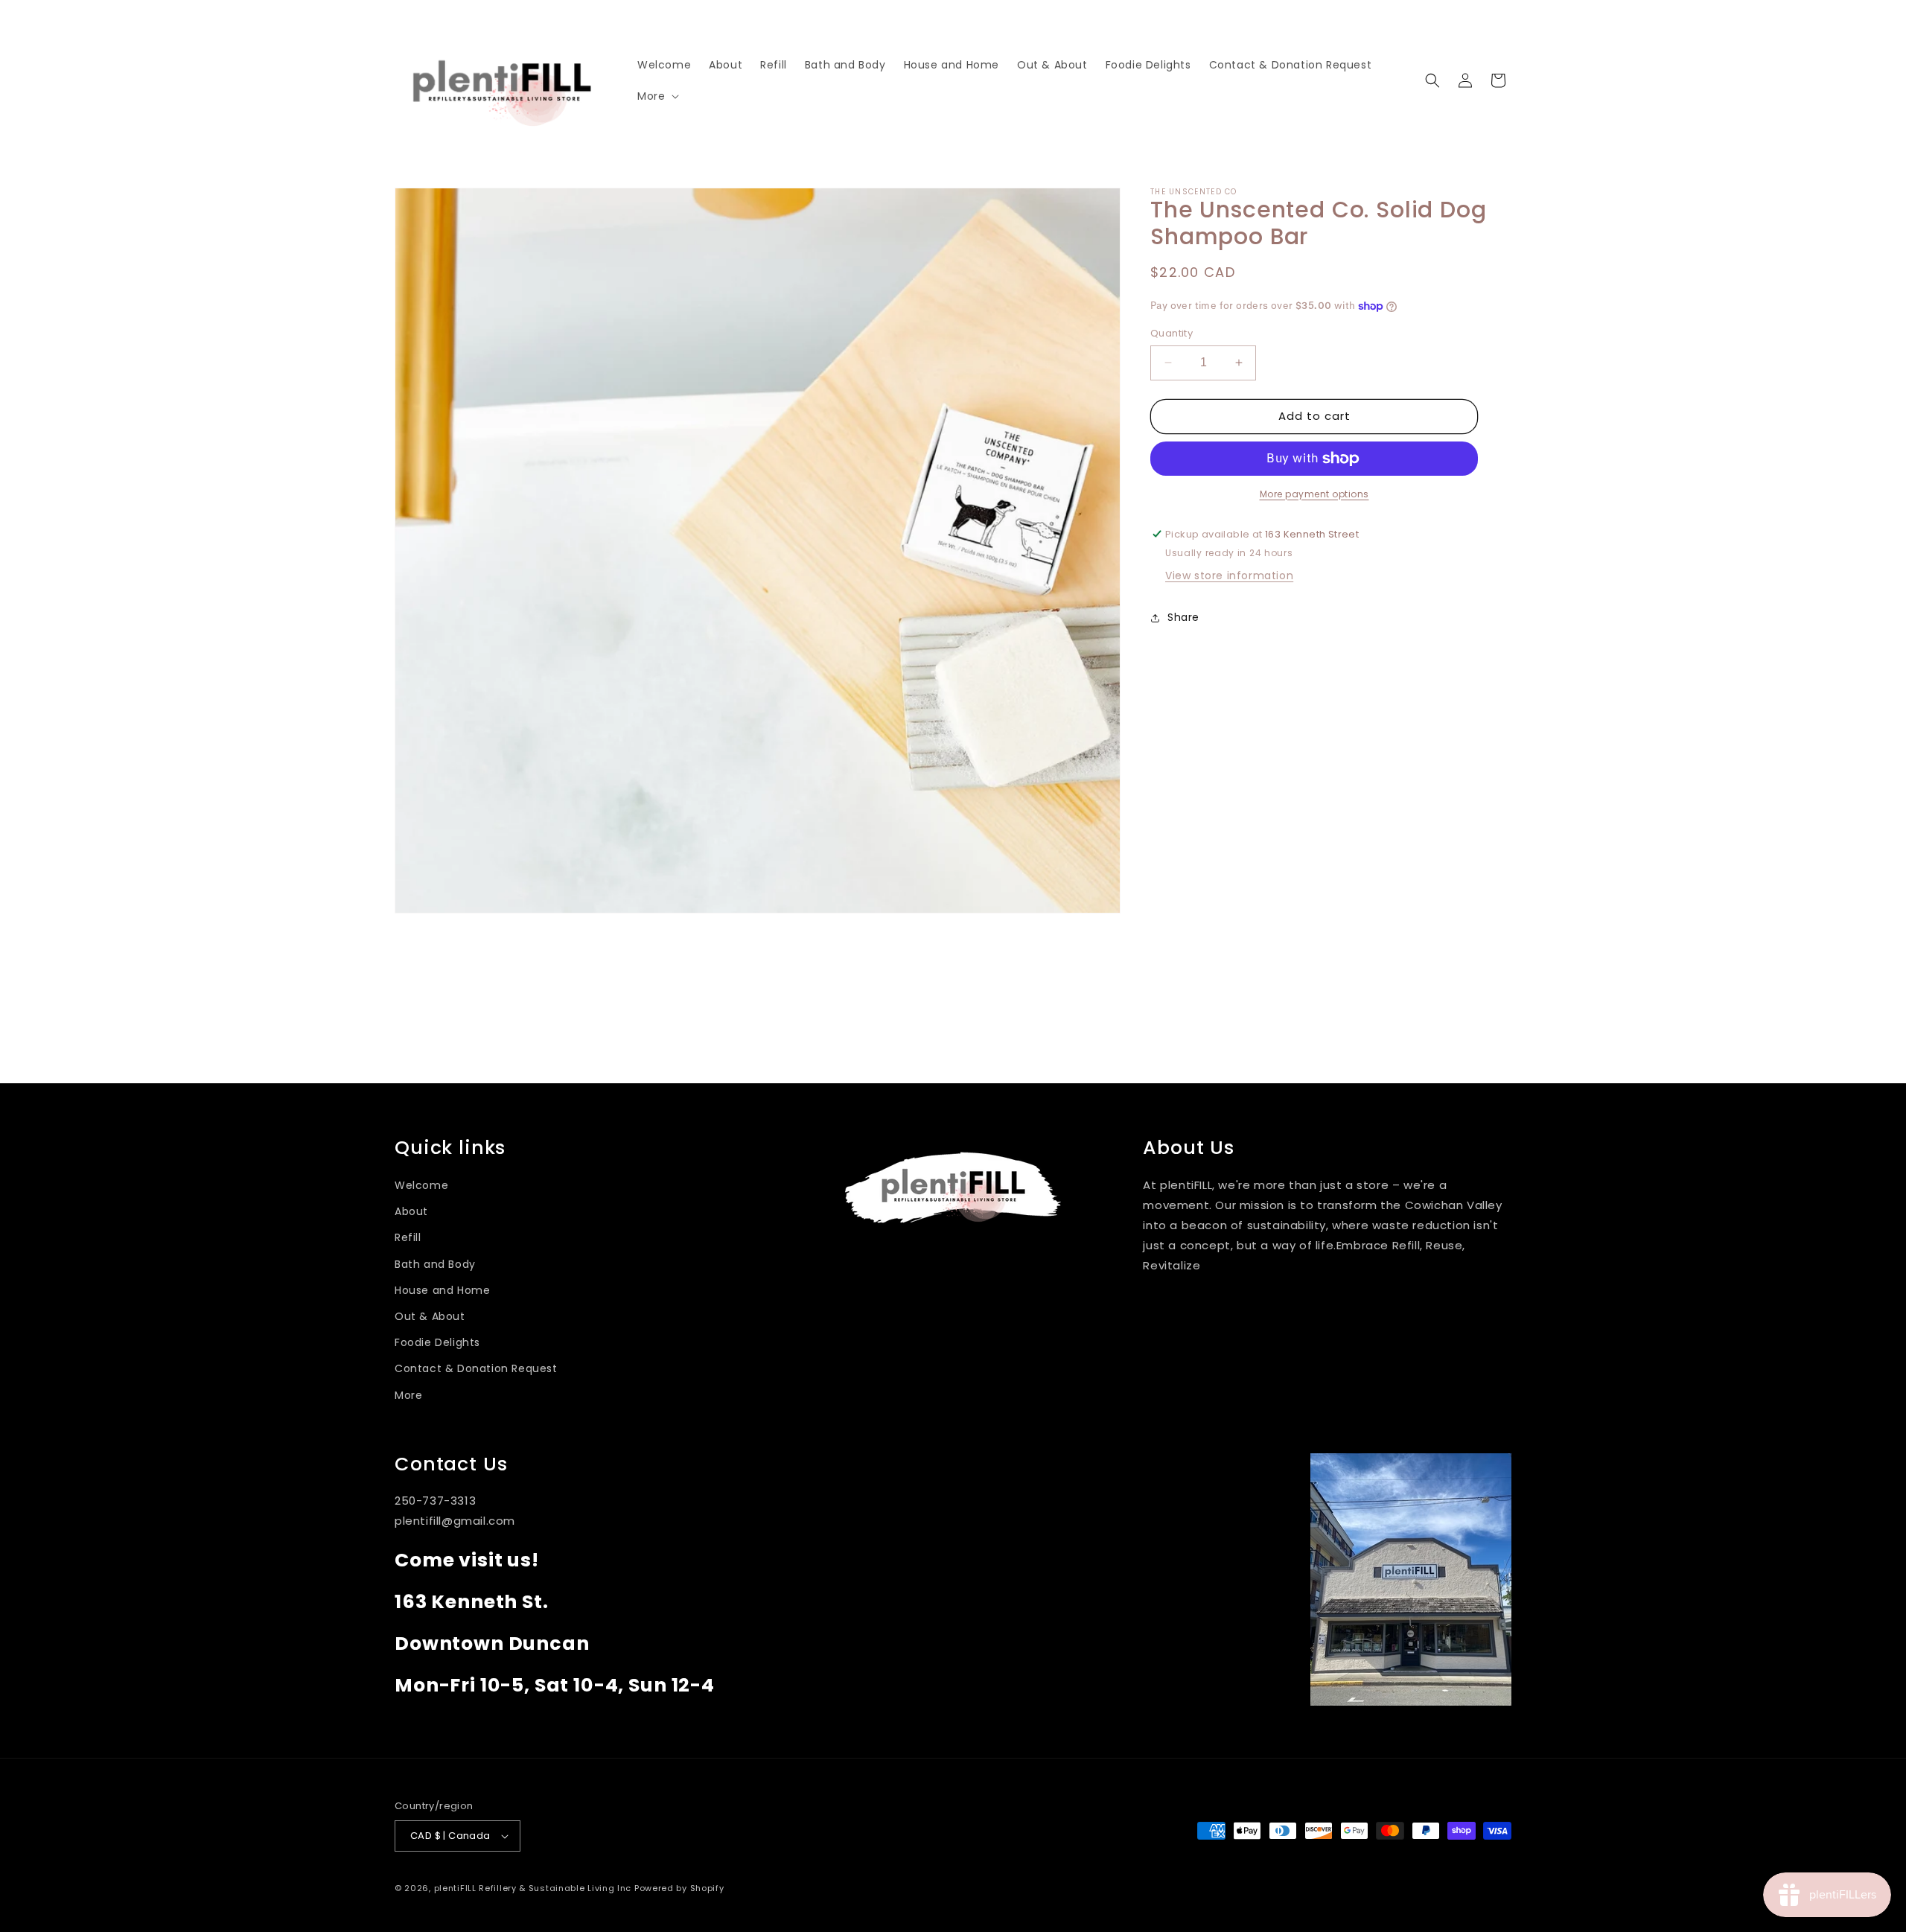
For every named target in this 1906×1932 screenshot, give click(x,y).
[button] (657, 96)
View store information (1229, 576)
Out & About (430, 1316)
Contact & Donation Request (476, 1368)
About (411, 1211)
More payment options (1314, 494)
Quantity (1172, 333)
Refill (408, 1237)
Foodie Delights (437, 1342)
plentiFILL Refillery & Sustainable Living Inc (533, 1888)
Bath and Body (435, 1264)
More (408, 1395)
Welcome (421, 1185)
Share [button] (1183, 617)
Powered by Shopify (679, 1888)
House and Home (442, 1290)
